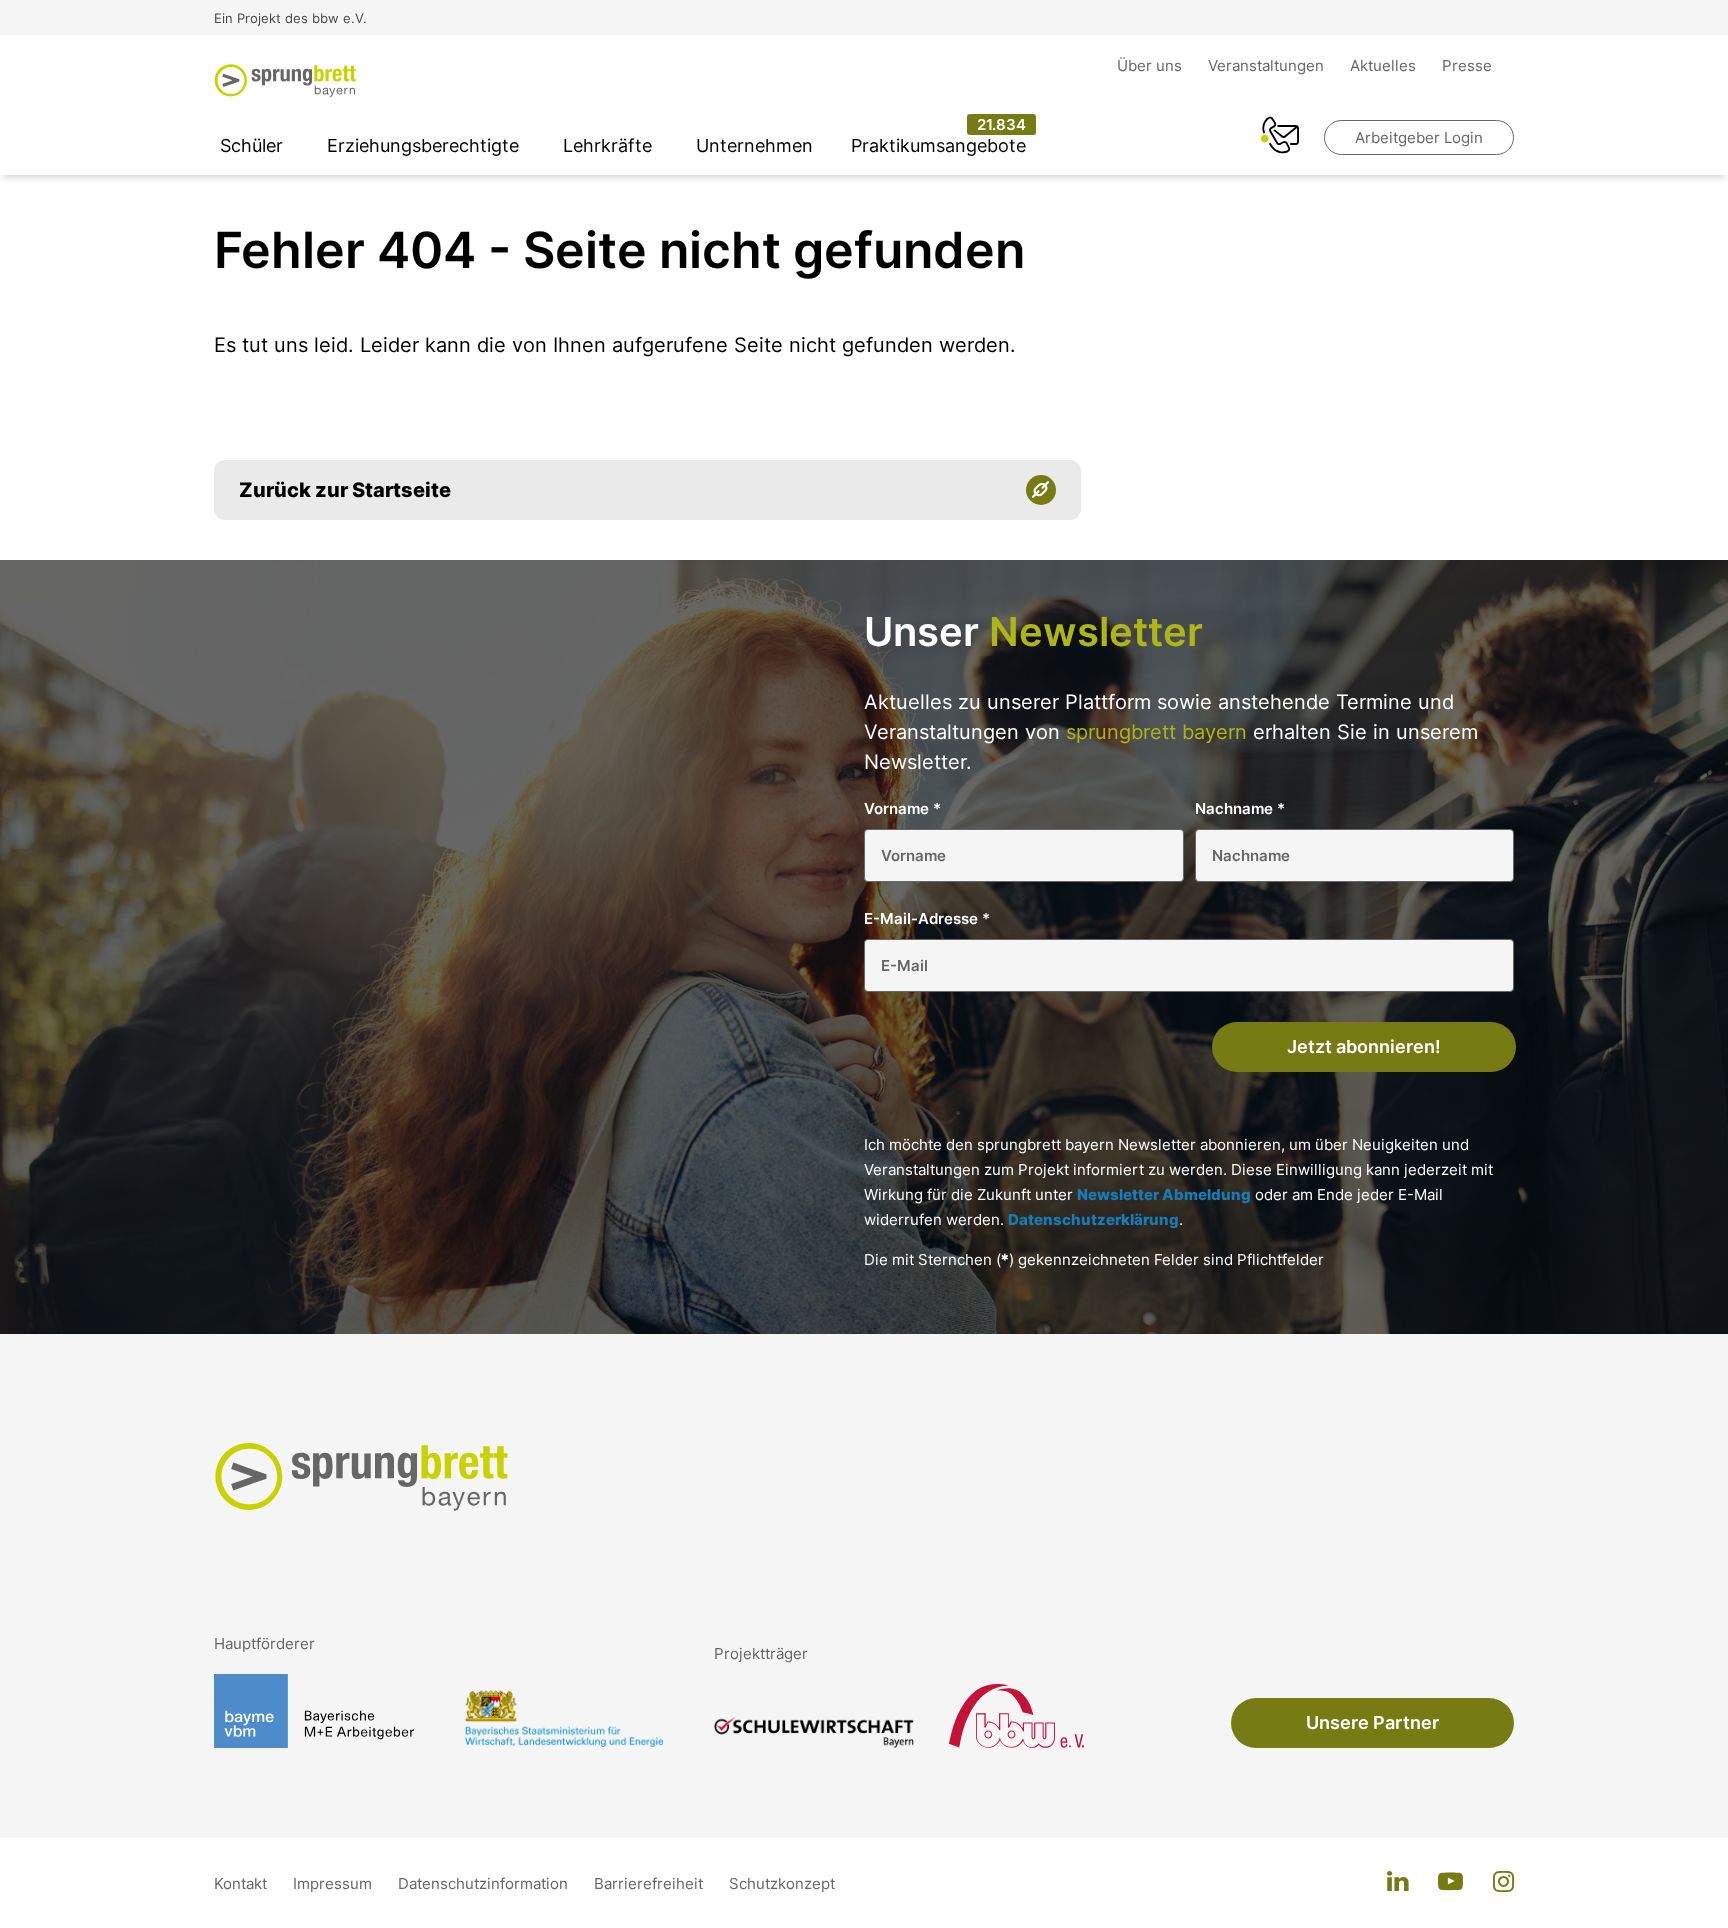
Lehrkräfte (607, 145)
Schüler (251, 145)
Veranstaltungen (1268, 65)
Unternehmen (754, 145)
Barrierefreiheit (650, 1883)
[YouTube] (1450, 1883)
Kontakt (242, 1883)
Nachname (1240, 808)
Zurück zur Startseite (345, 490)
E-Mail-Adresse (927, 918)
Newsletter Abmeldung (1164, 1194)
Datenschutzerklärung (1093, 1219)
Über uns (1151, 65)
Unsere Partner (1372, 1722)
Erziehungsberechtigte (423, 145)
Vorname (902, 808)
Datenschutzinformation (485, 1883)
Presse (1467, 65)
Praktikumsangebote (938, 145)
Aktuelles (1385, 65)
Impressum (334, 1883)
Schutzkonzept (782, 1883)
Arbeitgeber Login (1419, 137)
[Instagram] (1503, 1883)
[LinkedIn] (1397, 1883)
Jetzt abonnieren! (1364, 1046)
